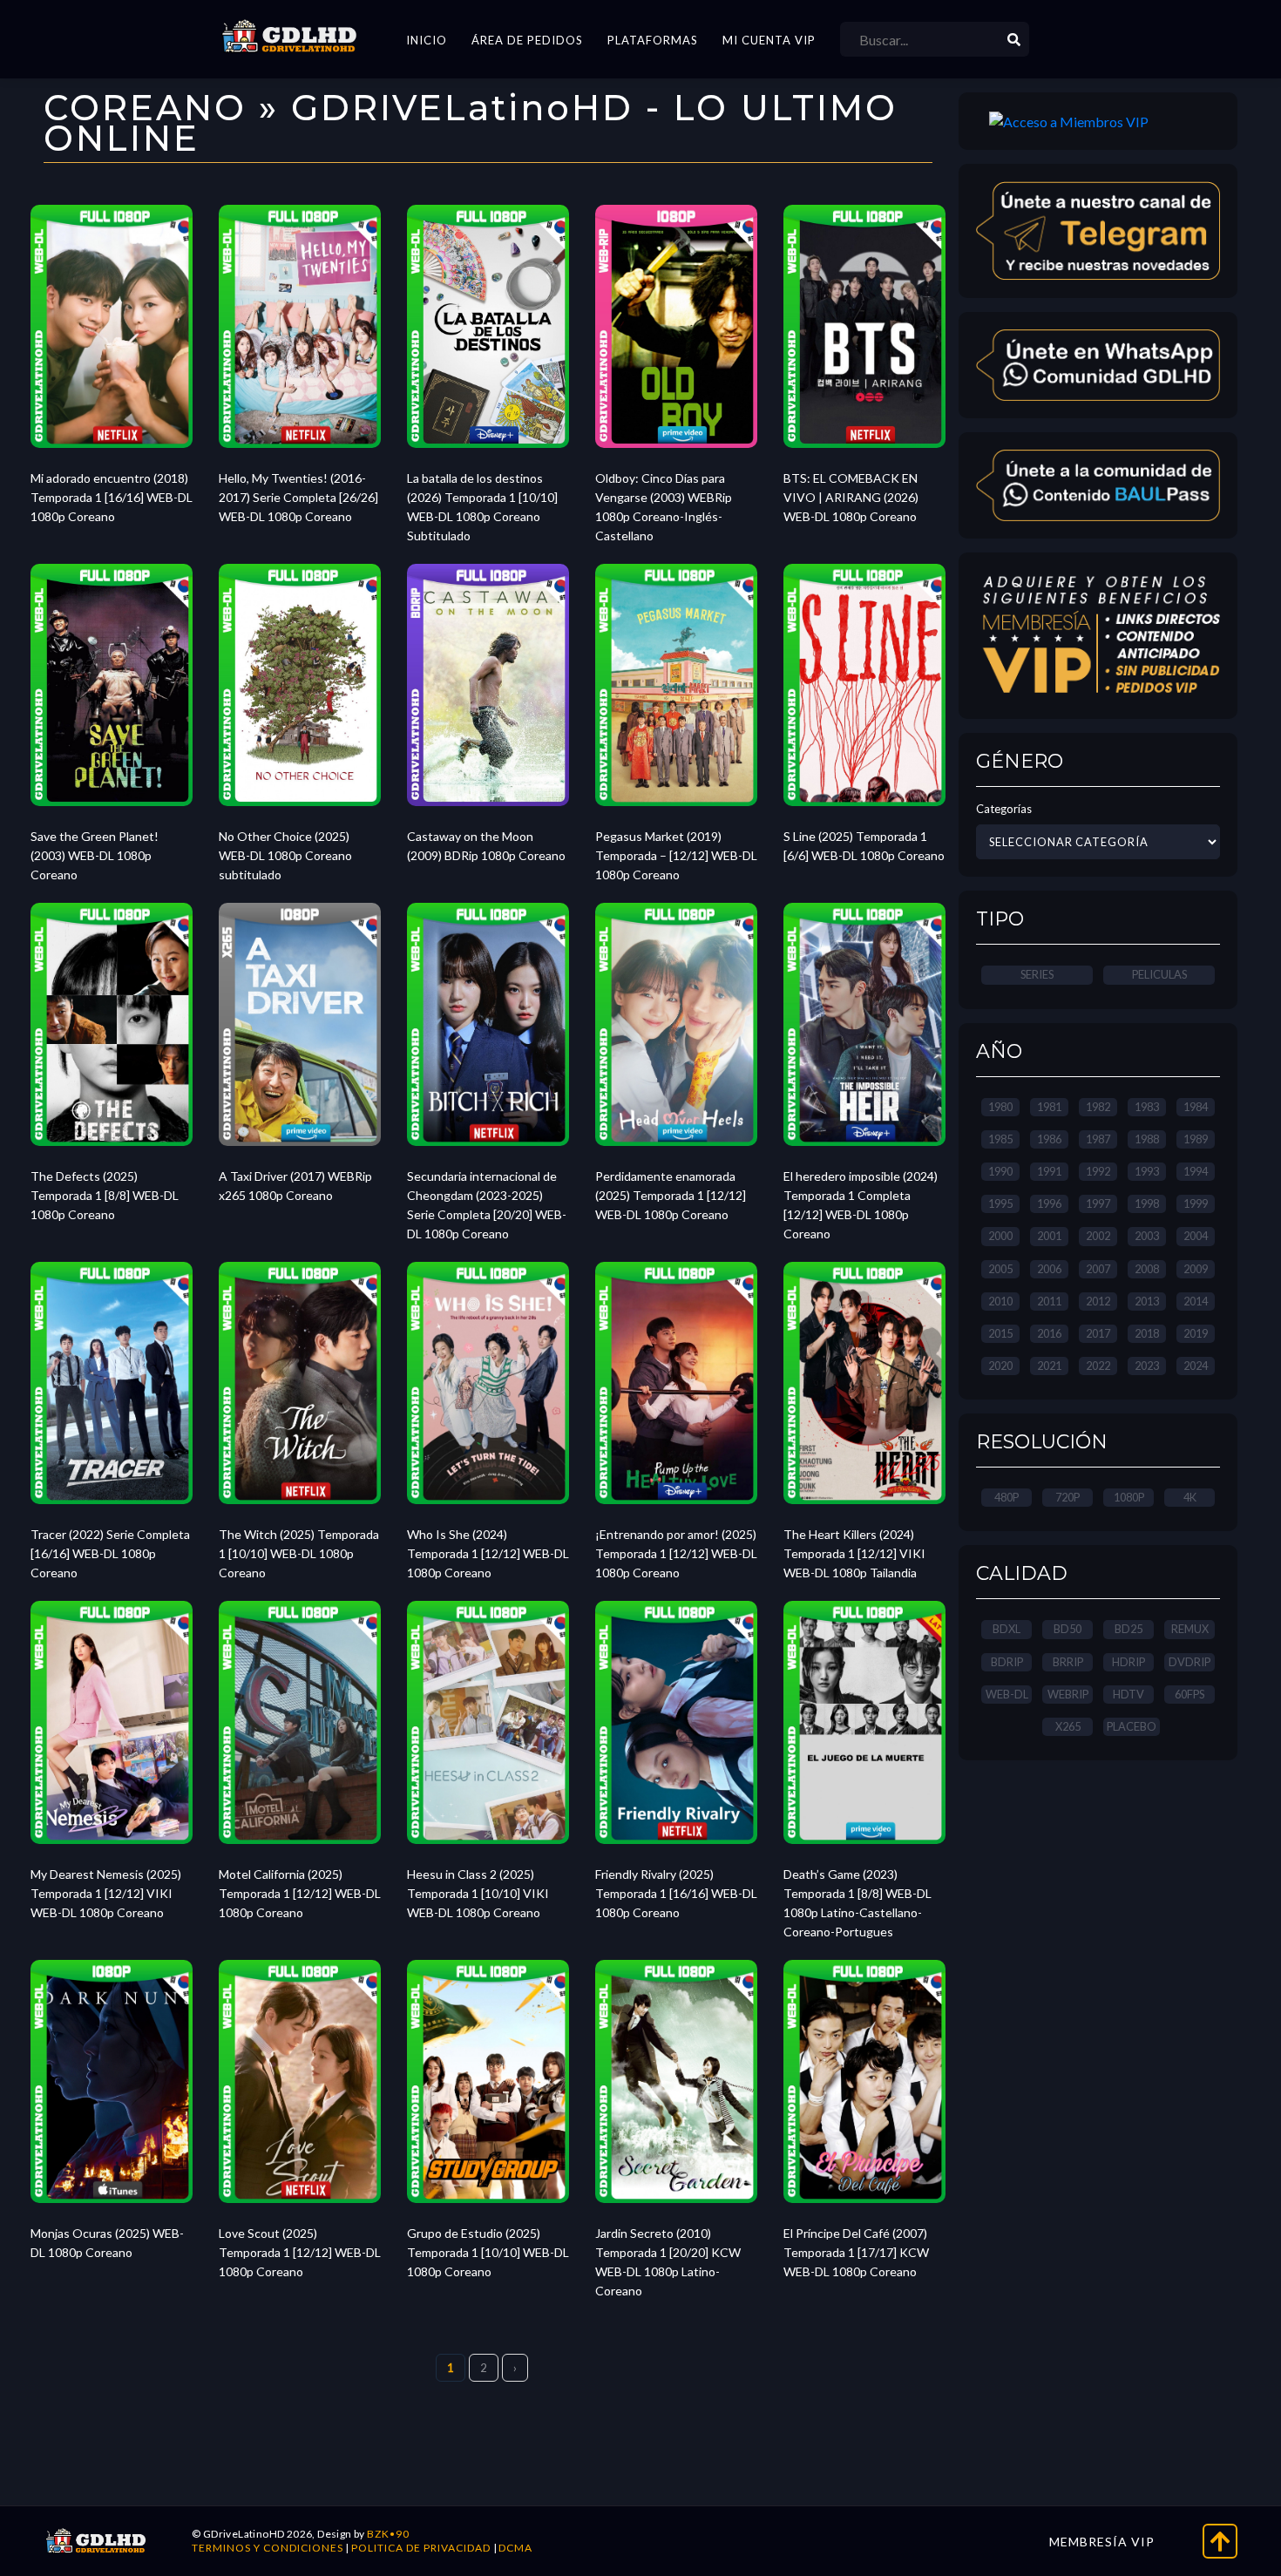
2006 (1049, 1269)
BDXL (1006, 1629)
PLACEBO (1132, 1726)
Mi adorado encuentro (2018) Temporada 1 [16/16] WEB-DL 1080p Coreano (112, 497)
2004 (1196, 1236)
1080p (1129, 1497)
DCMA (515, 2548)
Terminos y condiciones (268, 2548)
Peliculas (1159, 974)
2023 (1147, 1366)
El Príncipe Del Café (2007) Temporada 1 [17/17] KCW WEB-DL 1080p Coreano (856, 2252)
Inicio (427, 40)
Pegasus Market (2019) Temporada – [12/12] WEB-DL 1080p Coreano (676, 855)
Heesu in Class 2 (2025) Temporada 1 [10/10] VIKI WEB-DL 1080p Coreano (478, 1893)
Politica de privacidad (421, 2548)
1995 (1000, 1203)
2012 (1098, 1301)
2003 (1147, 1236)
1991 (1049, 1171)
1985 (1000, 1139)
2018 (1147, 1333)
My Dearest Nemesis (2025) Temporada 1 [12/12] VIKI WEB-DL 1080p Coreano (106, 1893)
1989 (1196, 1139)
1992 (1098, 1171)
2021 (1049, 1366)
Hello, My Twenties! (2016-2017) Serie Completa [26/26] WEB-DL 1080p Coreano (298, 497)
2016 (1049, 1333)
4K (1190, 1497)
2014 (1196, 1301)
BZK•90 (388, 2534)
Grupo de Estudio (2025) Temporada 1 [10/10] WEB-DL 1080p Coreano (488, 2252)
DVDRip (1189, 1662)
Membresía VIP (1102, 2542)
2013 (1147, 1301)
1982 (1098, 1107)
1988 (1147, 1139)
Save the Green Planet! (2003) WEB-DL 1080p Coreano (95, 855)
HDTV (1128, 1694)
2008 (1147, 1269)
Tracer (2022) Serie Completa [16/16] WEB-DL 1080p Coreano (110, 1553)
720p (1067, 1497)
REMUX (1190, 1629)
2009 (1196, 1269)
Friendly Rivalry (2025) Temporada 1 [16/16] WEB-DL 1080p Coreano (676, 1893)
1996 (1049, 1203)
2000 (1000, 1236)
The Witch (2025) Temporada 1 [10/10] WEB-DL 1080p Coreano (299, 1553)
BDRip (1007, 1662)
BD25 (1128, 1629)
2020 (1000, 1366)
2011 (1049, 1301)
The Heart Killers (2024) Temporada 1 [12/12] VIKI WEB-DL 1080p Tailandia (854, 1553)
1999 (1196, 1203)
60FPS (1189, 1694)
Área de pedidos (527, 40)
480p (1006, 1497)
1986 (1049, 1139)
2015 (1000, 1333)
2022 (1098, 1366)
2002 (1098, 1236)
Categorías (1004, 809)
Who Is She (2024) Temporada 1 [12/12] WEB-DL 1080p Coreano (488, 1553)
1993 (1147, 1171)
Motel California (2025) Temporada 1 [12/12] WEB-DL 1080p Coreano (300, 1893)
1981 (1049, 1107)
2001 (1049, 1236)
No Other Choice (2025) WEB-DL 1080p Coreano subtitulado (285, 855)
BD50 (1067, 1629)
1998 (1147, 1203)
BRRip (1068, 1662)
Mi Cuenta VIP (769, 40)
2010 (1000, 1301)
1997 (1098, 1203)
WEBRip (1068, 1694)
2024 (1196, 1366)
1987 (1098, 1139)
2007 (1098, 1269)
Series (1037, 974)
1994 (1196, 1171)
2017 (1098, 1333)
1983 (1147, 1107)
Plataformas (653, 40)
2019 (1196, 1333)
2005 (1000, 1269)
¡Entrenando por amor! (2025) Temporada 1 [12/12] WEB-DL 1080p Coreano (676, 1553)
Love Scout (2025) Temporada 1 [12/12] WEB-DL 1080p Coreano (300, 2252)
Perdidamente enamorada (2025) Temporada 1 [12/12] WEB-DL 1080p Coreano (671, 1195)
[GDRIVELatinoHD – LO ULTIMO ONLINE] (289, 37)
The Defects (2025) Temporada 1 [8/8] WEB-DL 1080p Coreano (105, 1195)
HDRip (1128, 1662)
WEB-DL (1007, 1694)
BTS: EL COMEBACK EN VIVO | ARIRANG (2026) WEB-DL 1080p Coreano (851, 497)
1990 (1000, 1171)
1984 (1196, 1107)
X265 (1068, 1726)
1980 (1000, 1107)
